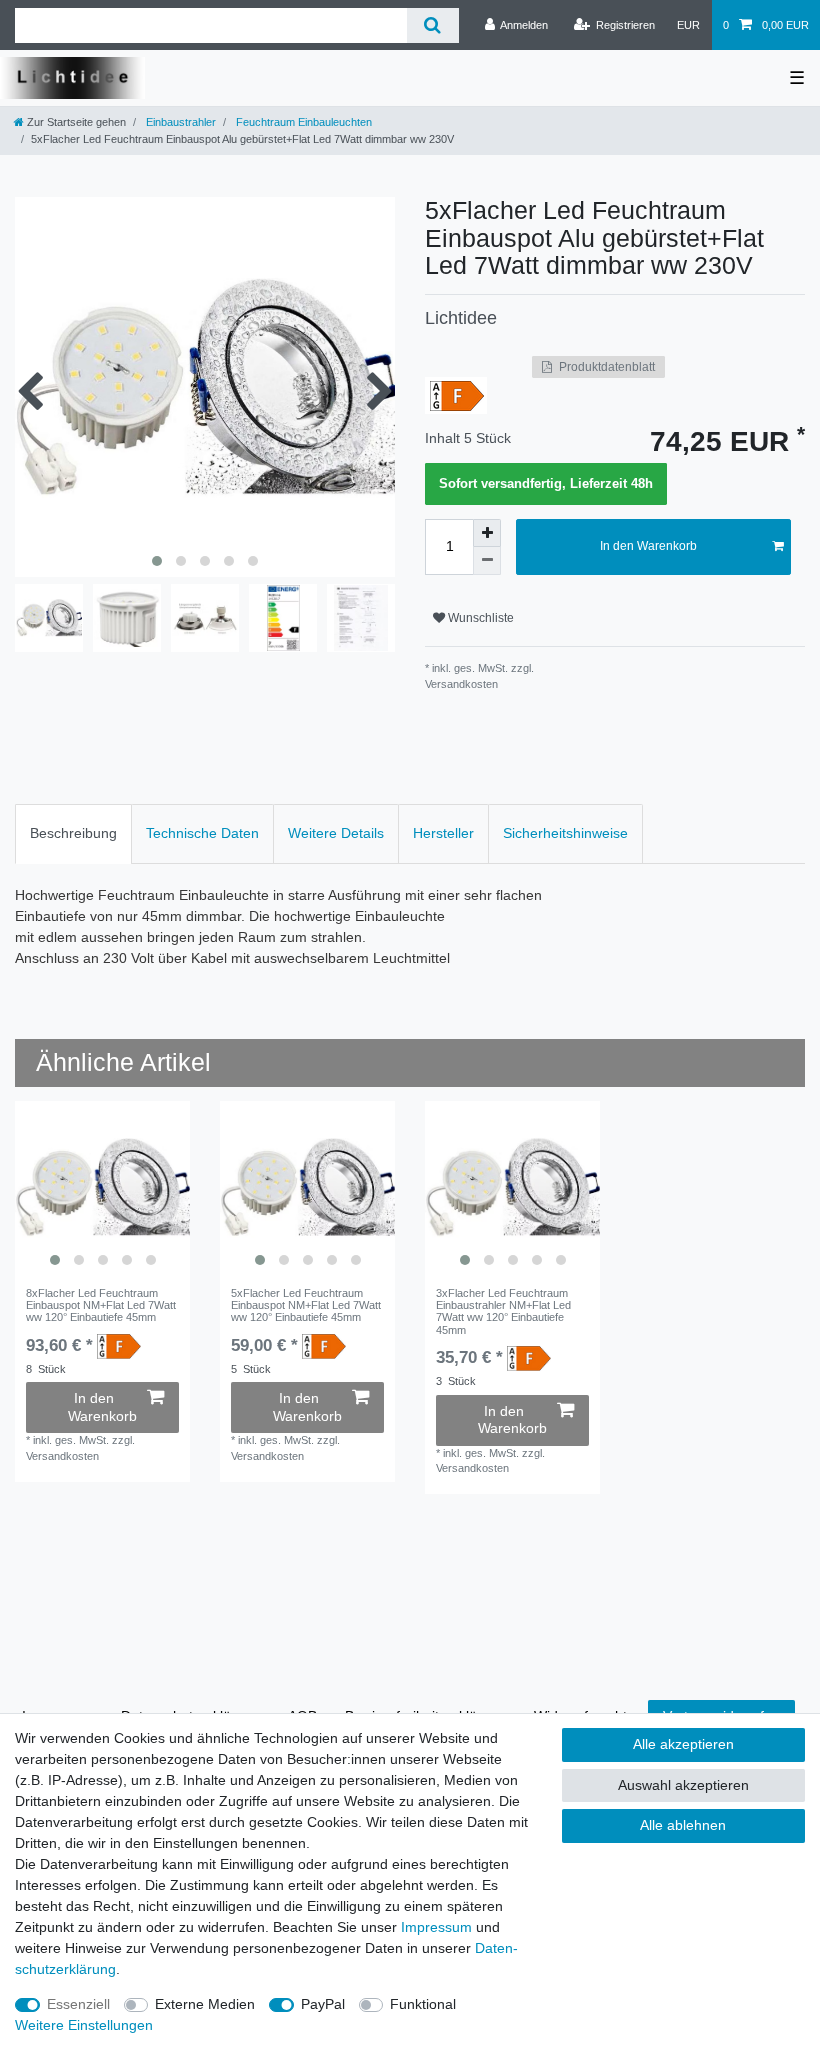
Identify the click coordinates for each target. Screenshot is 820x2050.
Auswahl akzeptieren (683, 1785)
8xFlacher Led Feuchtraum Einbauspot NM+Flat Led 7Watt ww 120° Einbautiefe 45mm (101, 1305)
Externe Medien (205, 2004)
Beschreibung (73, 833)
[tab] (73, 833)
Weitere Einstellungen (84, 2025)
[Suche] (432, 25)
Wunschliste (479, 618)
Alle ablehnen (683, 1825)
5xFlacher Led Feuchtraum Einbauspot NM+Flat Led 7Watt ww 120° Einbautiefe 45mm (306, 1305)
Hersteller (443, 833)
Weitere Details (336, 833)
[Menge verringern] (487, 561)
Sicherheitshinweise (565, 833)
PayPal (323, 2004)
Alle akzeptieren (683, 1744)
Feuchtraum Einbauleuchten (302, 122)
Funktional (423, 2004)
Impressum (436, 1927)
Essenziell (78, 2004)
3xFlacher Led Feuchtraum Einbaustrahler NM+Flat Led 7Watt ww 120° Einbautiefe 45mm (503, 1311)
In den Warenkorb (648, 546)
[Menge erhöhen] (487, 533)
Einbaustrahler (179, 122)
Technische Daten (202, 833)
